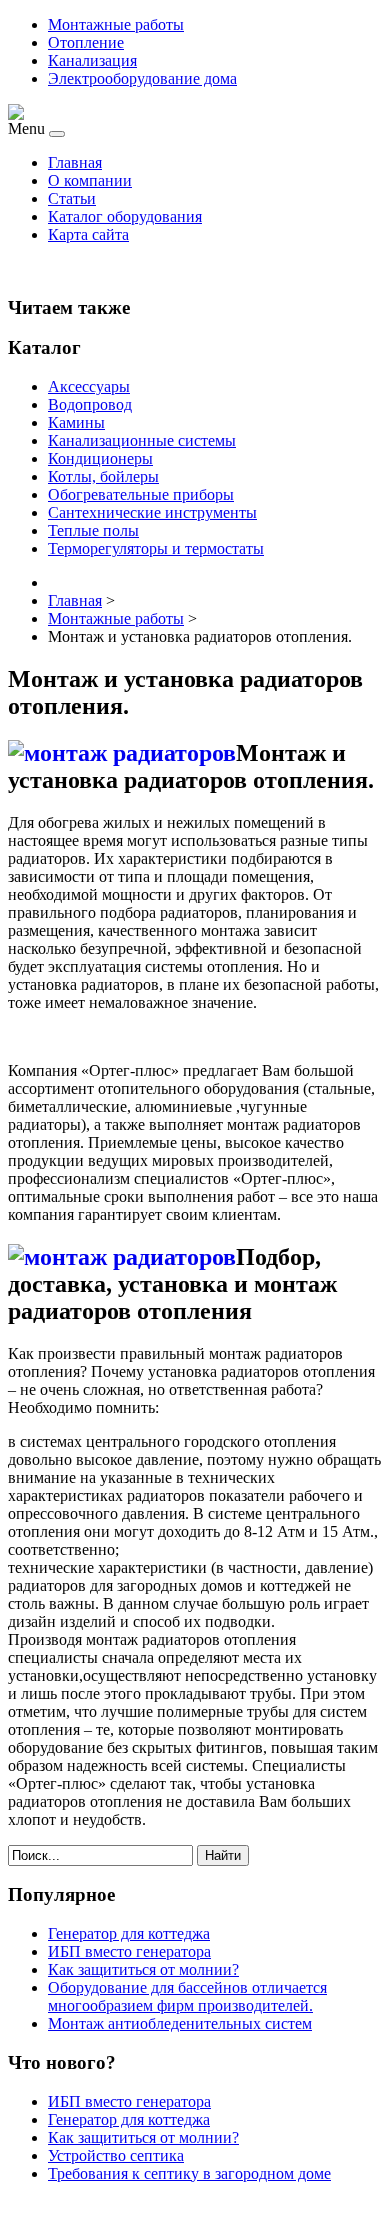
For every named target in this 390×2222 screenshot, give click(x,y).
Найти (223, 1855)
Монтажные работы (116, 24)
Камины (76, 422)
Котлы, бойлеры (103, 476)
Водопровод (90, 404)
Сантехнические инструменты (152, 512)
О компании (90, 180)
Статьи (72, 198)
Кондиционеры (100, 458)
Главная (75, 162)
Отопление (86, 42)
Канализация (92, 60)
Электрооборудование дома (142, 78)
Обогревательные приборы (141, 494)
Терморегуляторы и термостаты (156, 548)
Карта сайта (88, 234)
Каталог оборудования (125, 216)
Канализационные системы (142, 440)
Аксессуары (89, 386)
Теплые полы (93, 530)
